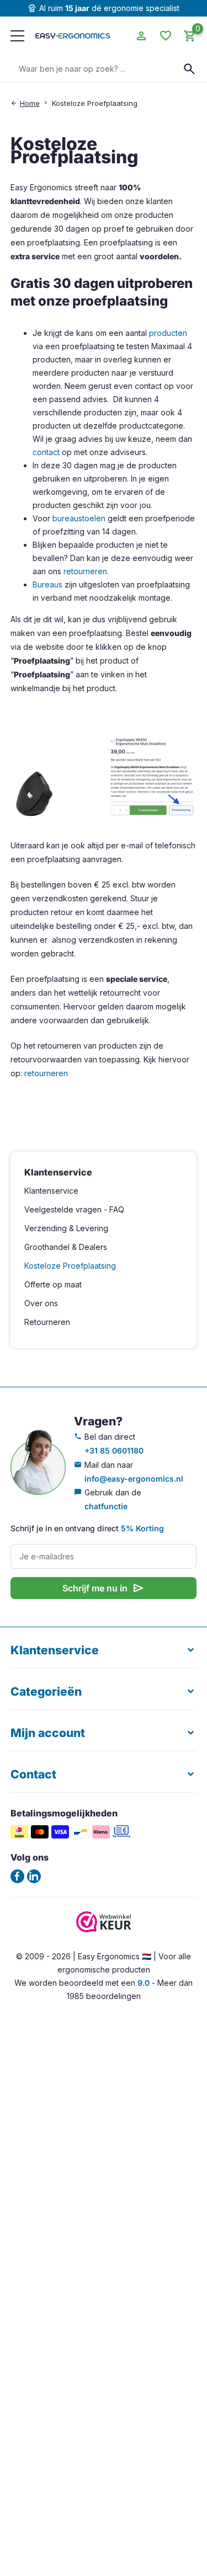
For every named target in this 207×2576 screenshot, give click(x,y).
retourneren (85, 571)
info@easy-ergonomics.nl (134, 1479)
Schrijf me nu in (104, 1588)
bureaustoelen (79, 518)
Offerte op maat (53, 1284)
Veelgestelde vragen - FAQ (74, 1209)
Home (30, 103)
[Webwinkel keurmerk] (104, 1929)
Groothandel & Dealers (66, 1247)
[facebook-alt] (17, 1876)
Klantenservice (51, 1191)
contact (46, 452)
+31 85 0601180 (114, 1450)
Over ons (41, 1303)
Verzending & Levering (66, 1228)
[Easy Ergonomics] (73, 36)
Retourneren (47, 1322)
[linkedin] (34, 1876)
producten (168, 333)
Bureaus (47, 584)
